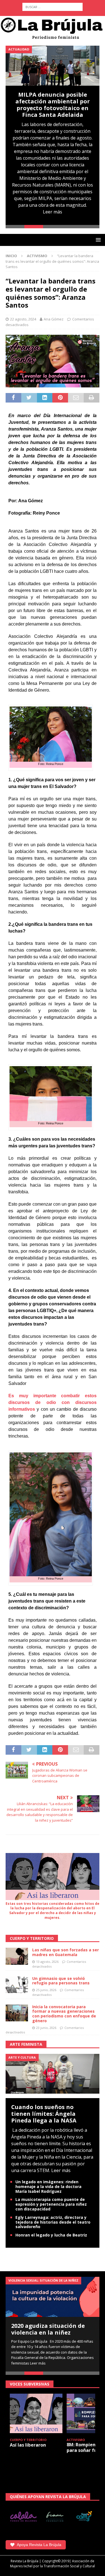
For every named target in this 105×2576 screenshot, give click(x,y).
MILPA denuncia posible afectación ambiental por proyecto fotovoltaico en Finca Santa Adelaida (53, 105)
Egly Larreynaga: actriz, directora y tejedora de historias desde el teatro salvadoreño (53, 2222)
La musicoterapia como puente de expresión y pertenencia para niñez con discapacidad (51, 2204)
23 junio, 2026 (46, 2028)
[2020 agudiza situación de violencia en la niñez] (53, 2297)
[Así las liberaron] (36, 2413)
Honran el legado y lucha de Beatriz (51, 2235)
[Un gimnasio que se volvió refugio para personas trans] (17, 1985)
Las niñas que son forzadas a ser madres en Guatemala (66, 1952)
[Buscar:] (53, 7)
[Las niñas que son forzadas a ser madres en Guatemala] (17, 1956)
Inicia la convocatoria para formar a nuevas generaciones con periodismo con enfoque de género (64, 2014)
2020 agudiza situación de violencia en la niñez (48, 2329)
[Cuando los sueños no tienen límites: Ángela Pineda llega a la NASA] (53, 2073)
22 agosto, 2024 (23, 319)
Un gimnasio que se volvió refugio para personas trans (61, 1981)
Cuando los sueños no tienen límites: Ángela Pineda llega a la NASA (44, 2114)
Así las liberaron (28, 2445)
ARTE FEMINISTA (26, 2044)
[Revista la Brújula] (53, 28)
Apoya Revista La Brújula (39, 2545)
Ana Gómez (54, 319)
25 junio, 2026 (46, 1990)
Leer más (53, 212)
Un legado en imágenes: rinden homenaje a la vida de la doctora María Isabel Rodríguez (48, 2186)
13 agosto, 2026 (47, 1962)
